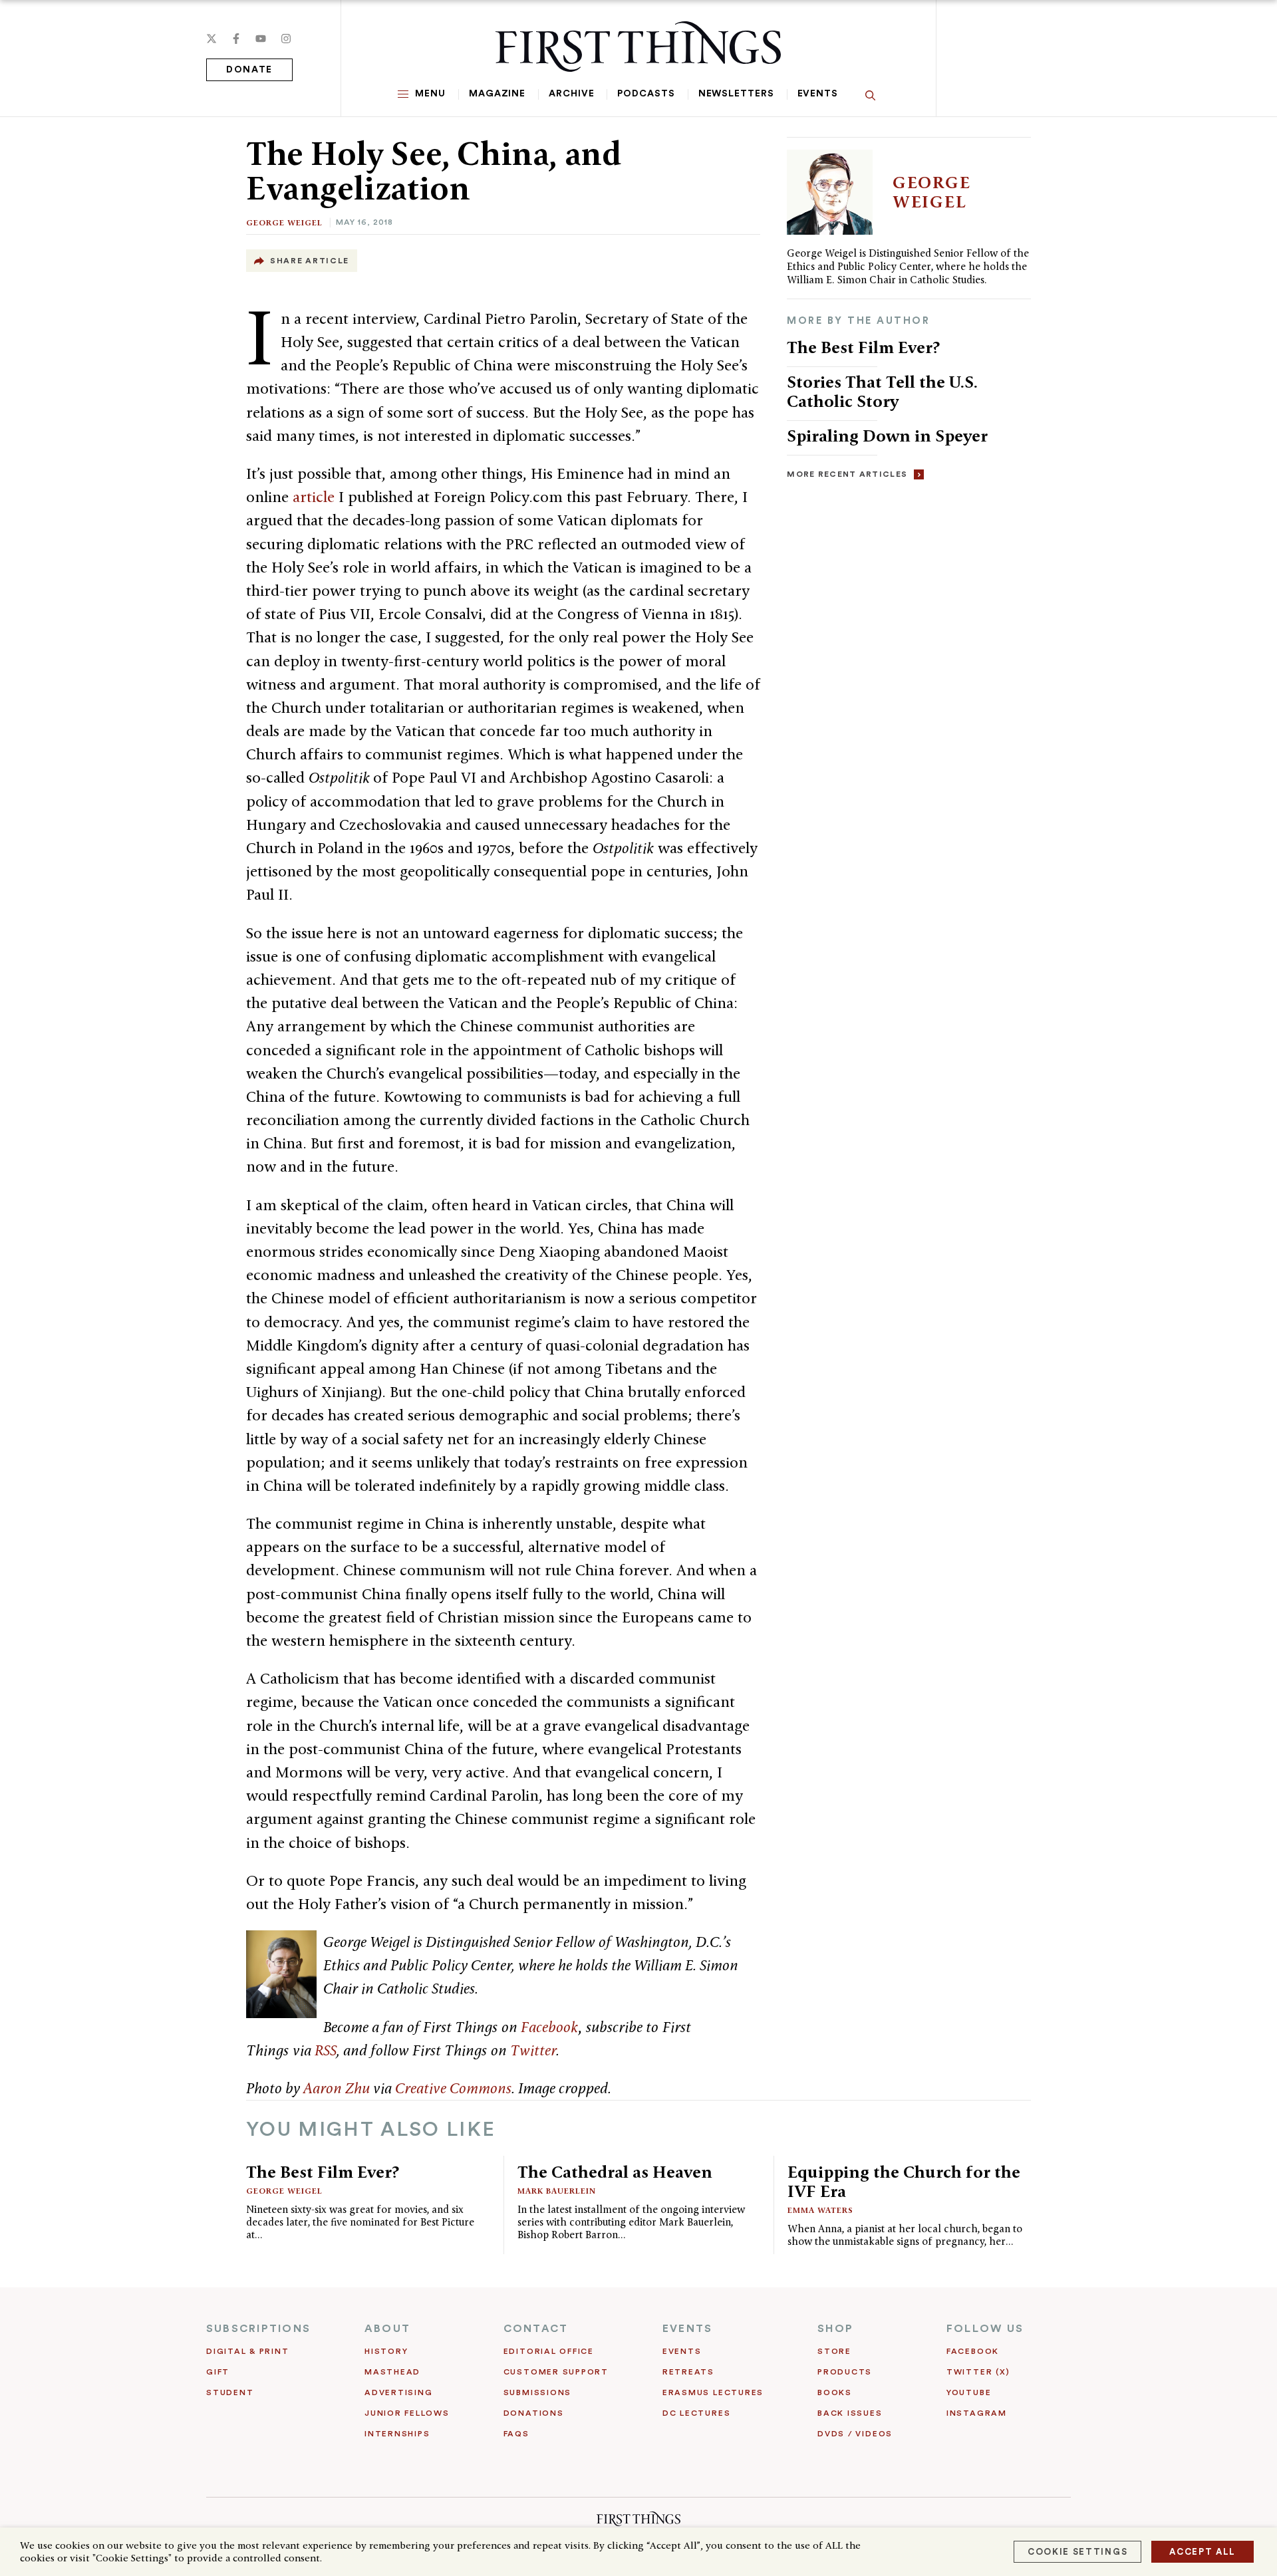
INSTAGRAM (977, 2413)
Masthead (392, 2372)
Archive (571, 94)
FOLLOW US (985, 2329)
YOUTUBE (969, 2392)
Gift (218, 2372)
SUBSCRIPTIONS (258, 2329)
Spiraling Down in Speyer (887, 436)
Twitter (533, 2050)
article (314, 497)
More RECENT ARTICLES (847, 474)
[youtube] (261, 39)
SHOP (835, 2329)
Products (845, 2372)
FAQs (516, 2434)
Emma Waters (820, 2210)
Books (835, 2392)
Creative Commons (453, 2088)
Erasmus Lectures (713, 2392)
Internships (397, 2434)
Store (834, 2351)
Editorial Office (549, 2351)
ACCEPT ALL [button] (1203, 2552)
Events (818, 94)
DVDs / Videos (855, 2434)
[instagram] (286, 39)
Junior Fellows (407, 2413)
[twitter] (212, 39)
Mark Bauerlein (557, 2191)
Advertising (398, 2392)
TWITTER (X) (978, 2372)
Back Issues (850, 2413)
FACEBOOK (973, 2351)
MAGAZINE (497, 94)
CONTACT (536, 2329)
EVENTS (687, 2329)
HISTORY (386, 2351)
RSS (326, 2050)
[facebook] (236, 39)
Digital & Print (248, 2351)
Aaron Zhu (337, 2088)
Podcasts (646, 94)
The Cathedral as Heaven (615, 2172)
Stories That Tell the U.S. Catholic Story (882, 391)
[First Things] (638, 47)
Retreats (688, 2372)
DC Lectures (696, 2413)
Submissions (537, 2392)
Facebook (549, 2027)
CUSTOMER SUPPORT (556, 2372)
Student (230, 2392)
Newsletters (736, 94)
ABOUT (387, 2329)
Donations (534, 2413)
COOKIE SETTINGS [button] (1077, 2552)
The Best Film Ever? (863, 347)
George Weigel (284, 222)
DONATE (249, 70)
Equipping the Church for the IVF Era (904, 2181)
